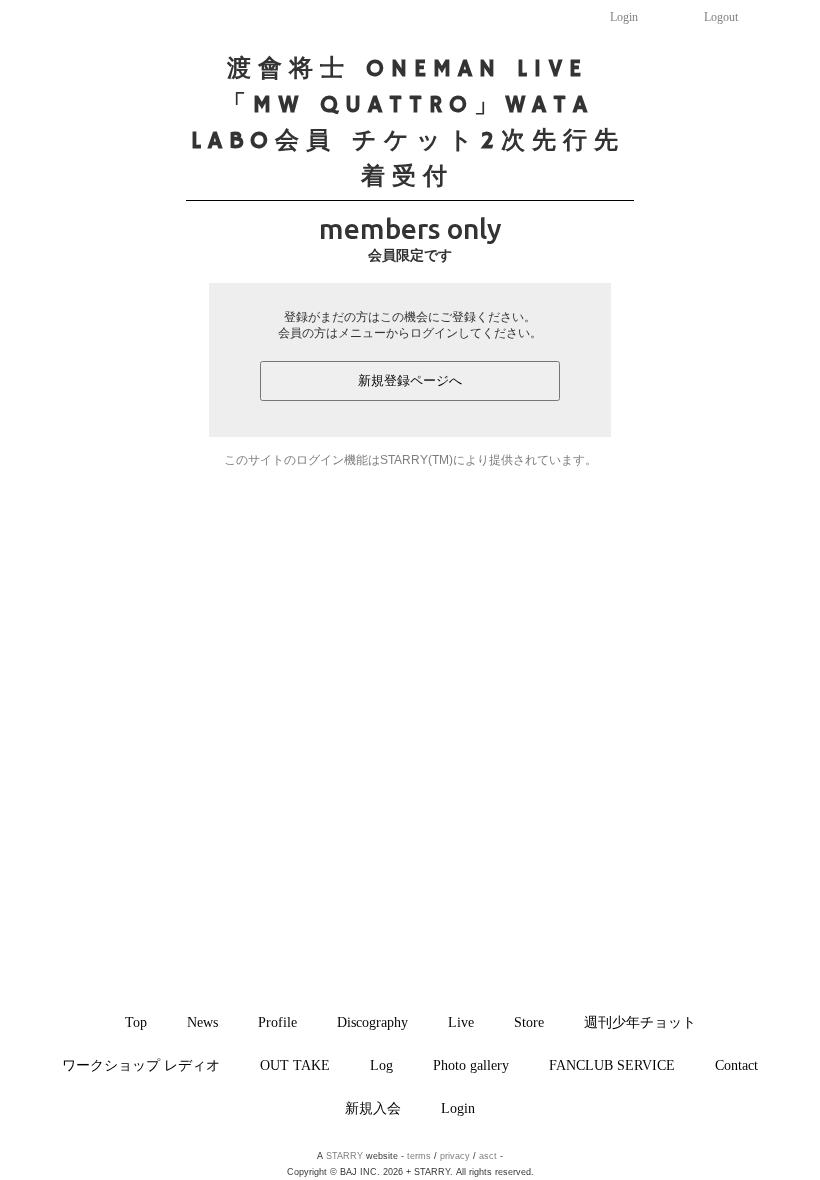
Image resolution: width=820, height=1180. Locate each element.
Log (381, 1065)
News (202, 1022)
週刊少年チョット (640, 1022)
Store (529, 1022)
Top (136, 1022)
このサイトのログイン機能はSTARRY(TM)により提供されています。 (410, 460)
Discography (372, 1022)
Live (461, 1022)
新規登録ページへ (410, 380)
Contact (736, 1065)
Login (624, 17)
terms (419, 1156)
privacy (455, 1156)
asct (488, 1156)
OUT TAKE (295, 1065)
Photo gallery (471, 1065)
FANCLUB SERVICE (612, 1065)
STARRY (344, 1156)
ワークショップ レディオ (141, 1065)
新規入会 (373, 1108)
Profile (277, 1022)
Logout (721, 17)
